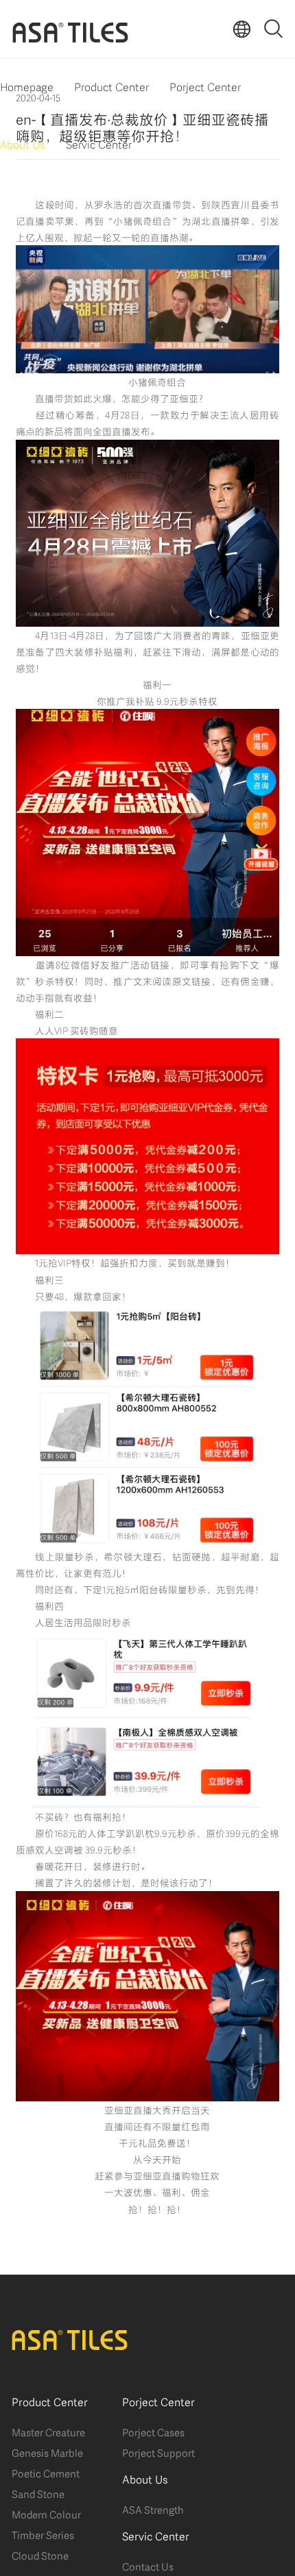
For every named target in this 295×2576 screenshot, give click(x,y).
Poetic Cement (46, 2473)
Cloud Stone (40, 2555)
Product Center (111, 86)
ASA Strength (153, 2509)
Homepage (27, 86)
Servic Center (99, 143)
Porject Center (205, 86)
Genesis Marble (47, 2452)
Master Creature (48, 2431)
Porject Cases (153, 2431)
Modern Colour (46, 2514)
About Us (23, 143)
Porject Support (158, 2452)
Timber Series (43, 2534)
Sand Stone (38, 2493)
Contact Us (148, 2566)
